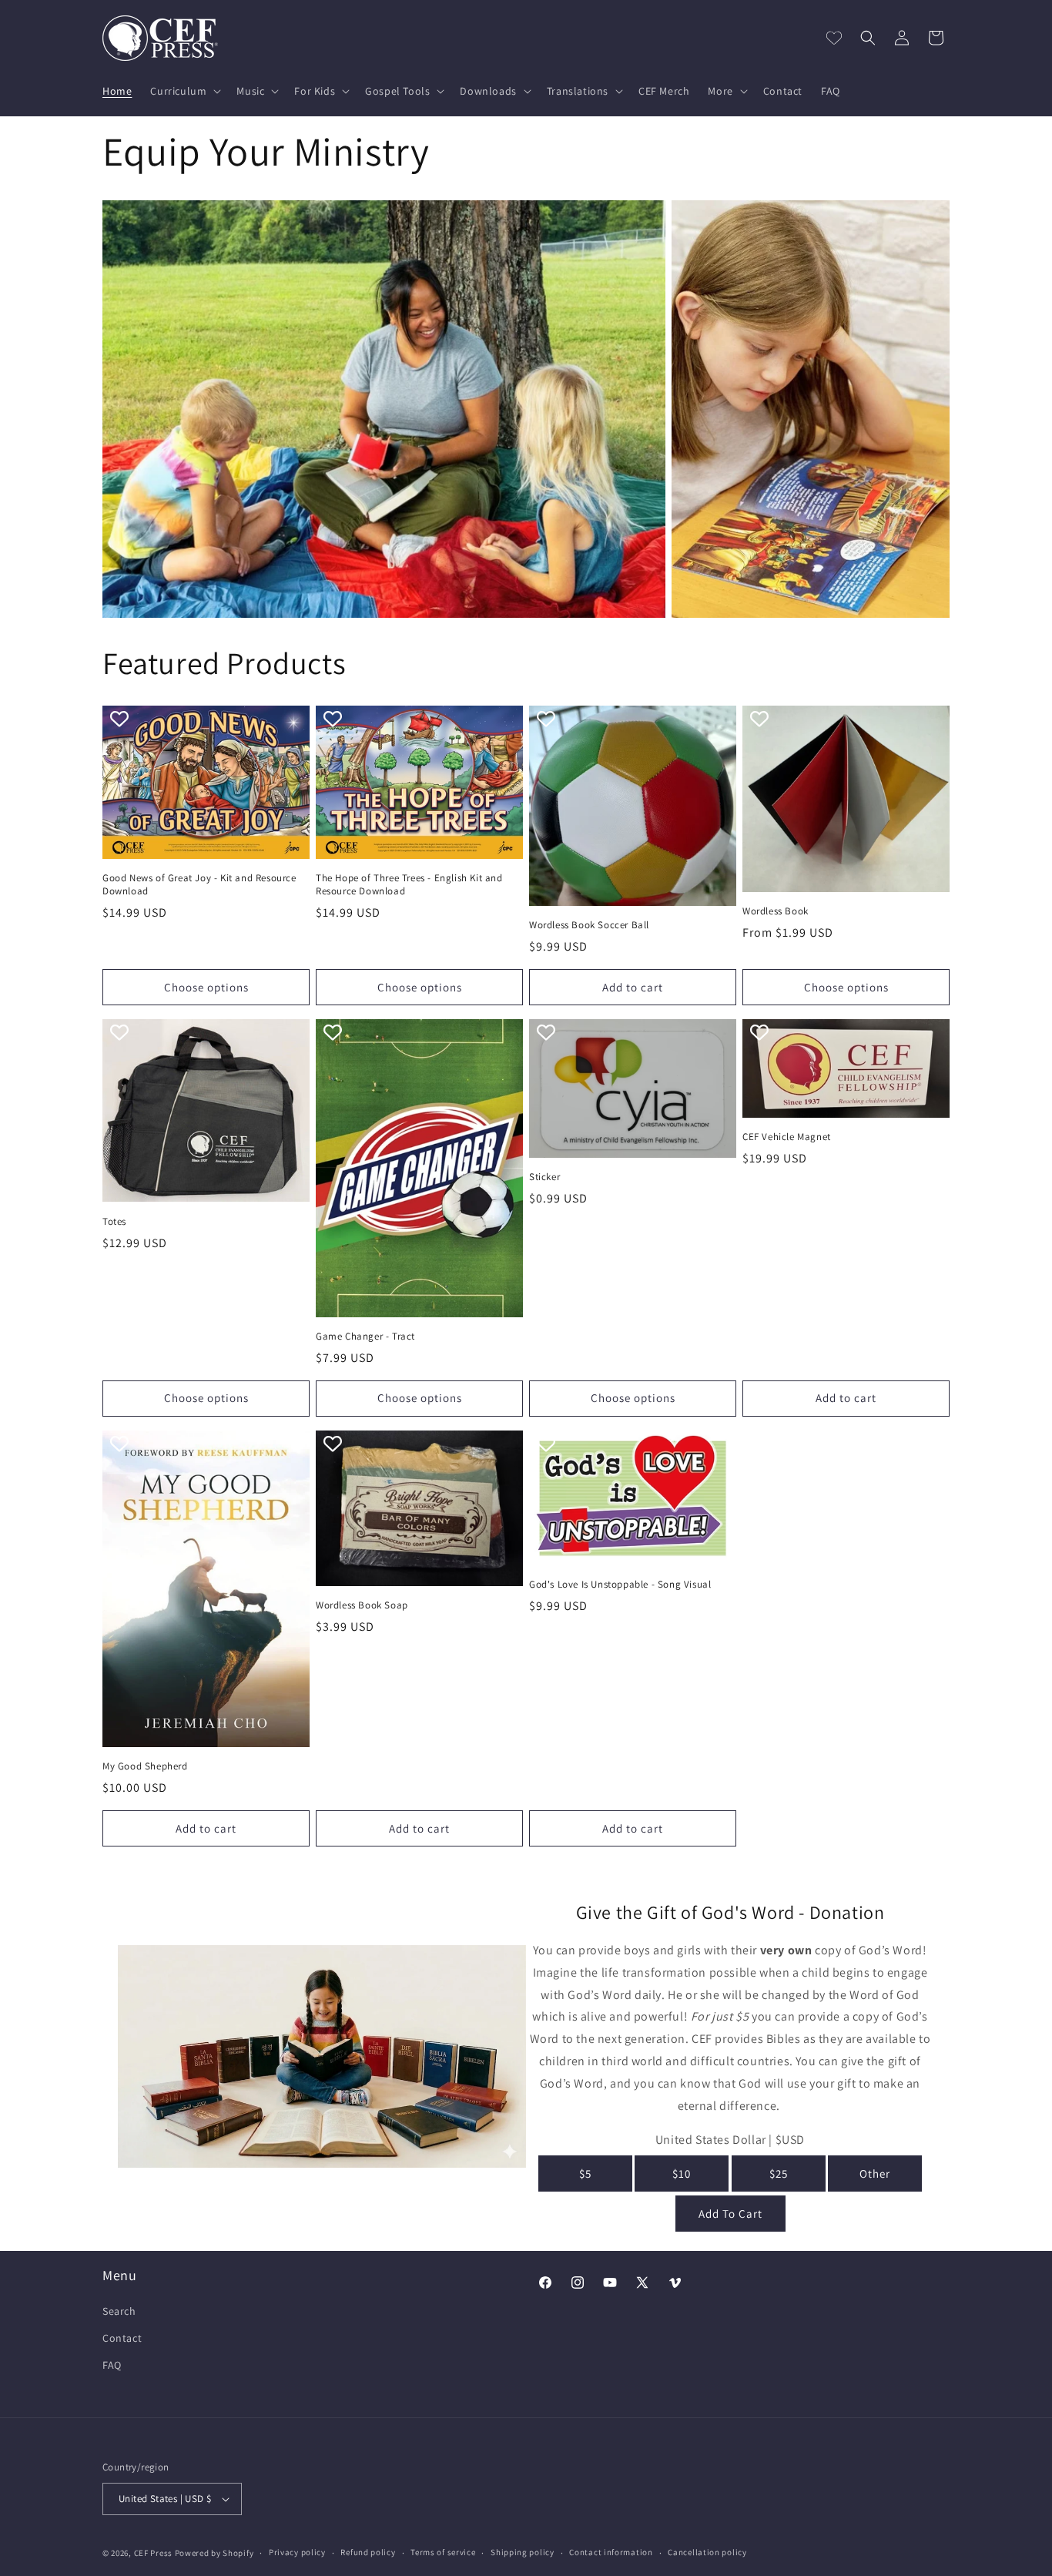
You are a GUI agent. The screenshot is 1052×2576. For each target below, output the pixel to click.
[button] (184, 91)
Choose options (206, 987)
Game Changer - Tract (365, 1337)
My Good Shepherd (145, 1766)
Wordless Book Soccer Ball (589, 925)
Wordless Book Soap (362, 1605)
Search (119, 2311)
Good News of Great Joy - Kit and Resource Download (199, 885)
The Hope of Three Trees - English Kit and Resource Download (409, 885)
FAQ (112, 2365)
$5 (585, 2173)
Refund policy (368, 2552)
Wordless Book (776, 911)
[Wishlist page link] (834, 38)
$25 (779, 2173)
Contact (122, 2338)
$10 (682, 2173)
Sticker (544, 1177)
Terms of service (443, 2552)
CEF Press (153, 2553)
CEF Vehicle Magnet (787, 1137)
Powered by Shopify (214, 2553)
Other (875, 2173)
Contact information (611, 2552)
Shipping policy (523, 2552)
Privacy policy (297, 2552)
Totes (114, 1222)
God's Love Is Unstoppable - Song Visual (620, 1585)
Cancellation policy (707, 2552)
